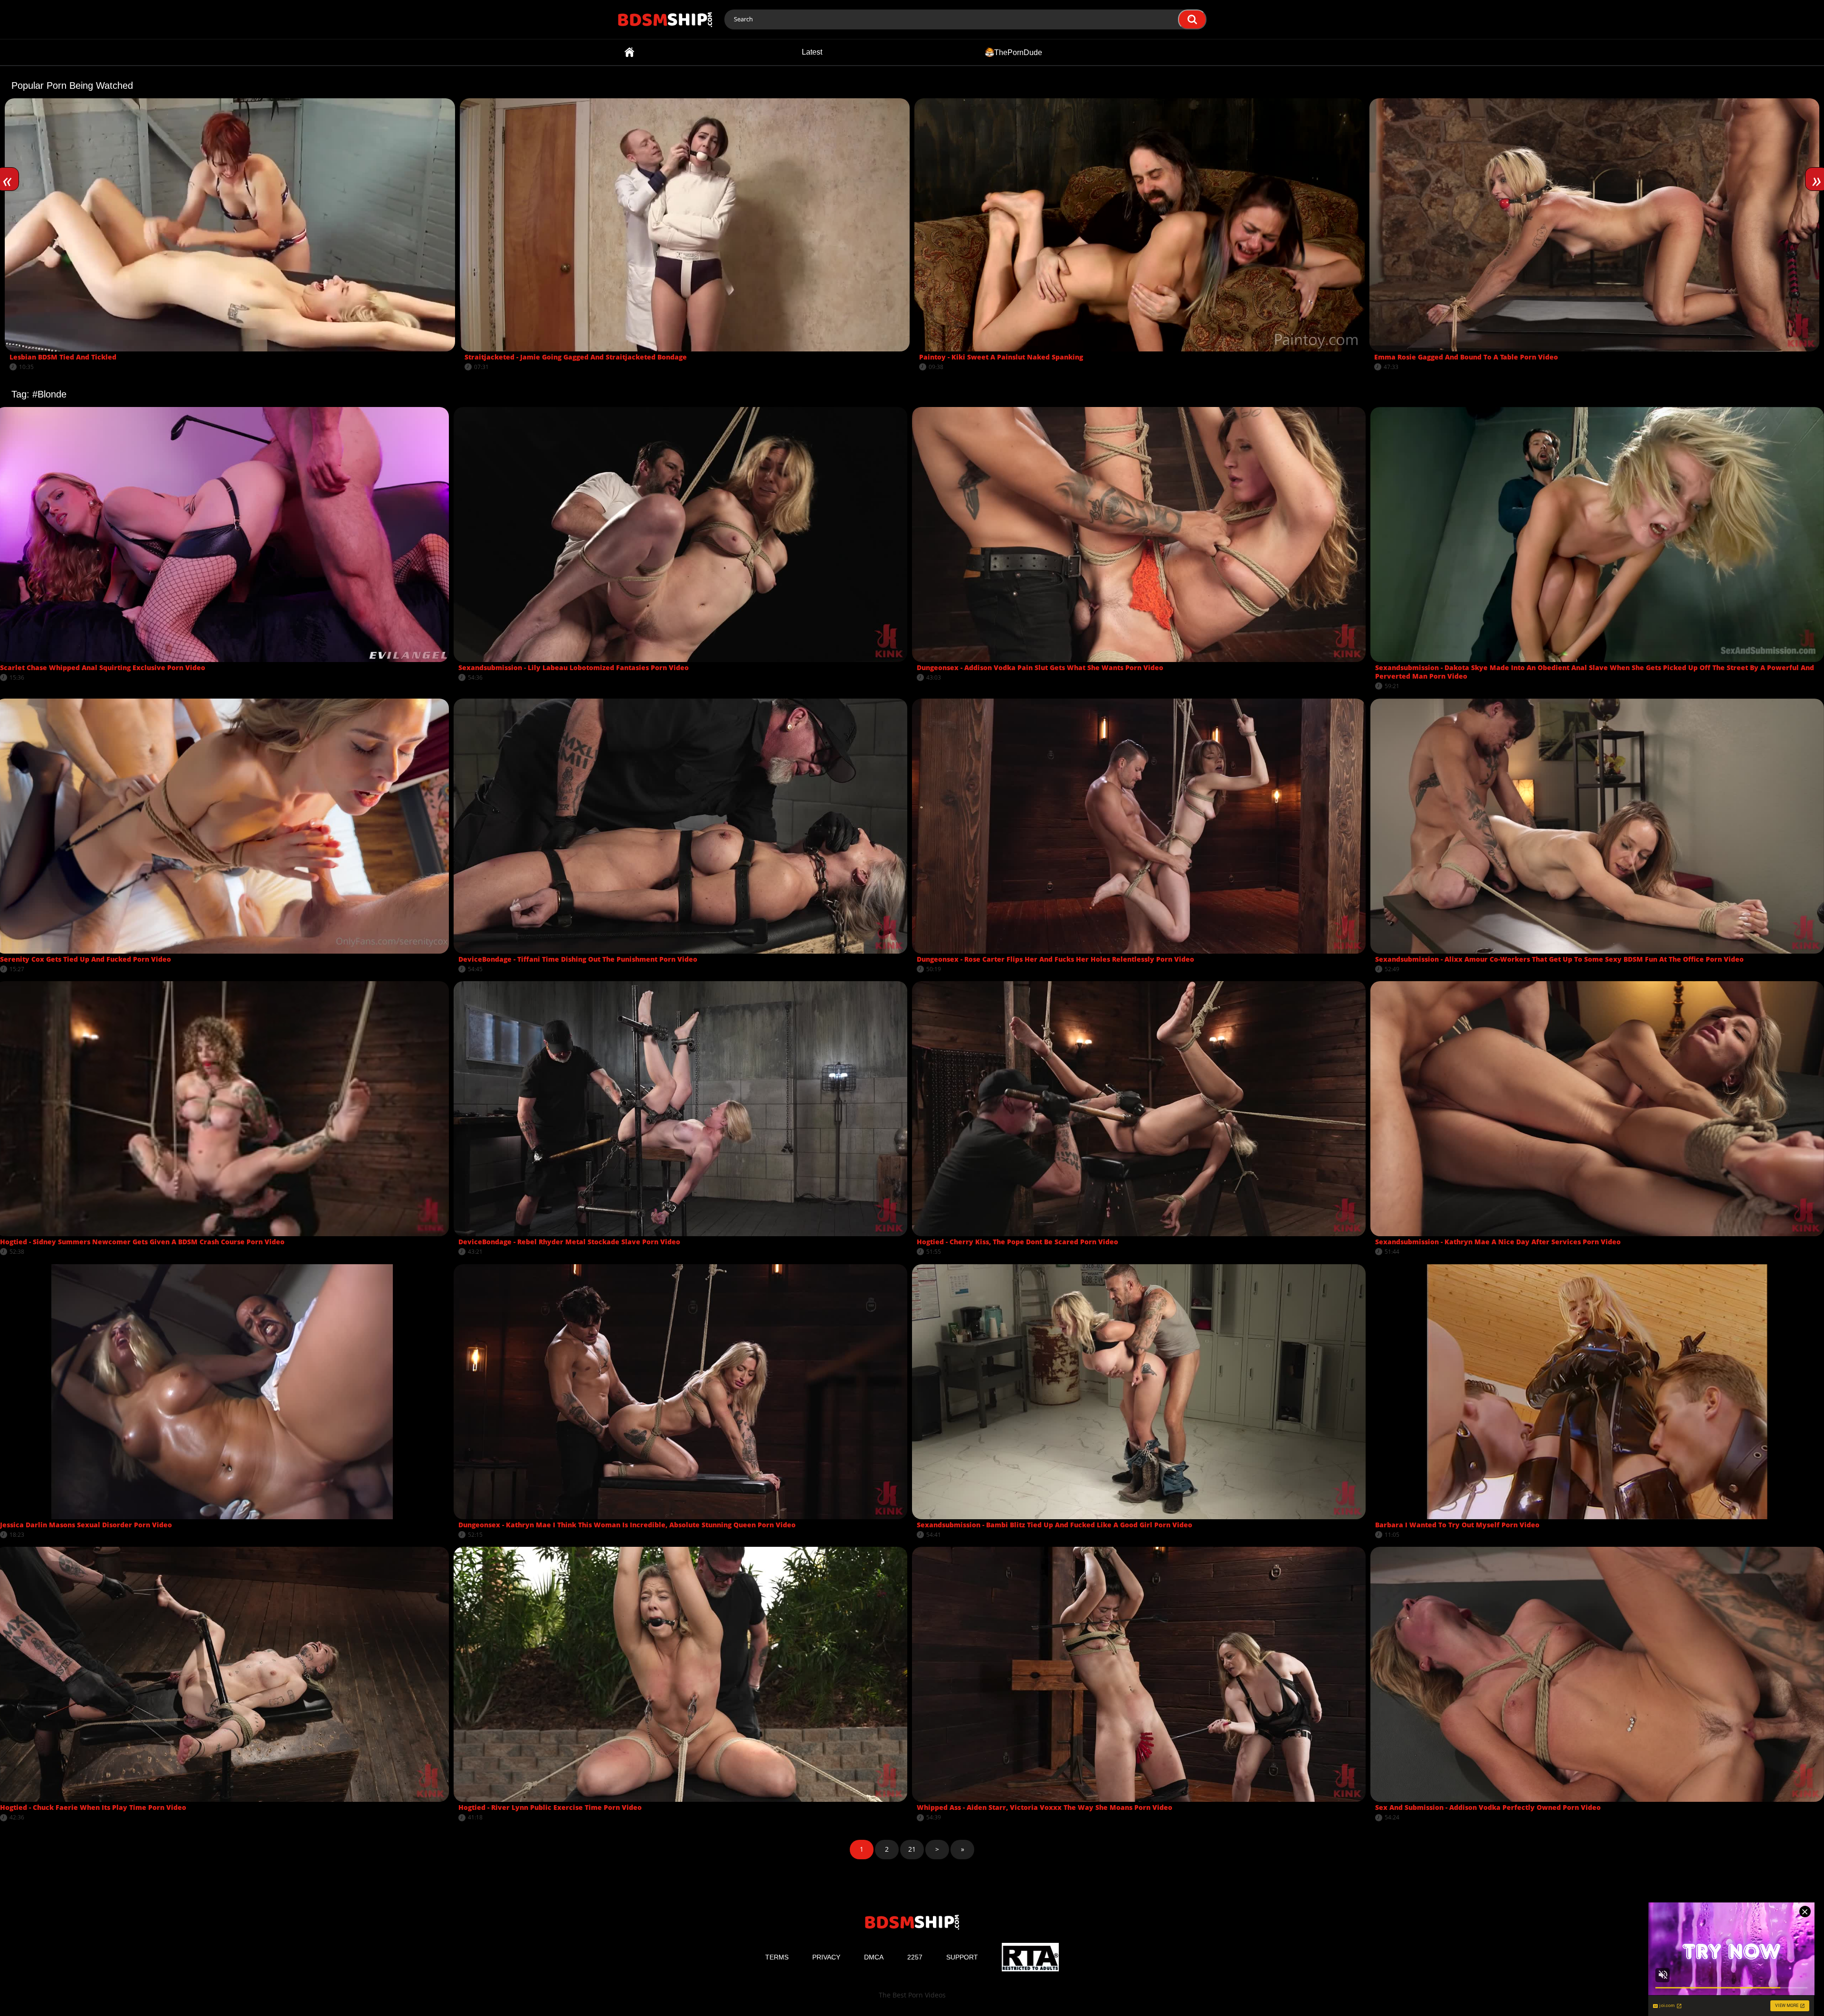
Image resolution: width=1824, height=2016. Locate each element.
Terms (777, 1957)
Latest (812, 52)
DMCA (874, 1957)
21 (912, 1849)
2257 (915, 1957)
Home (629, 52)
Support (962, 1957)
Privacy (826, 1957)
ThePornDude (1018, 52)
